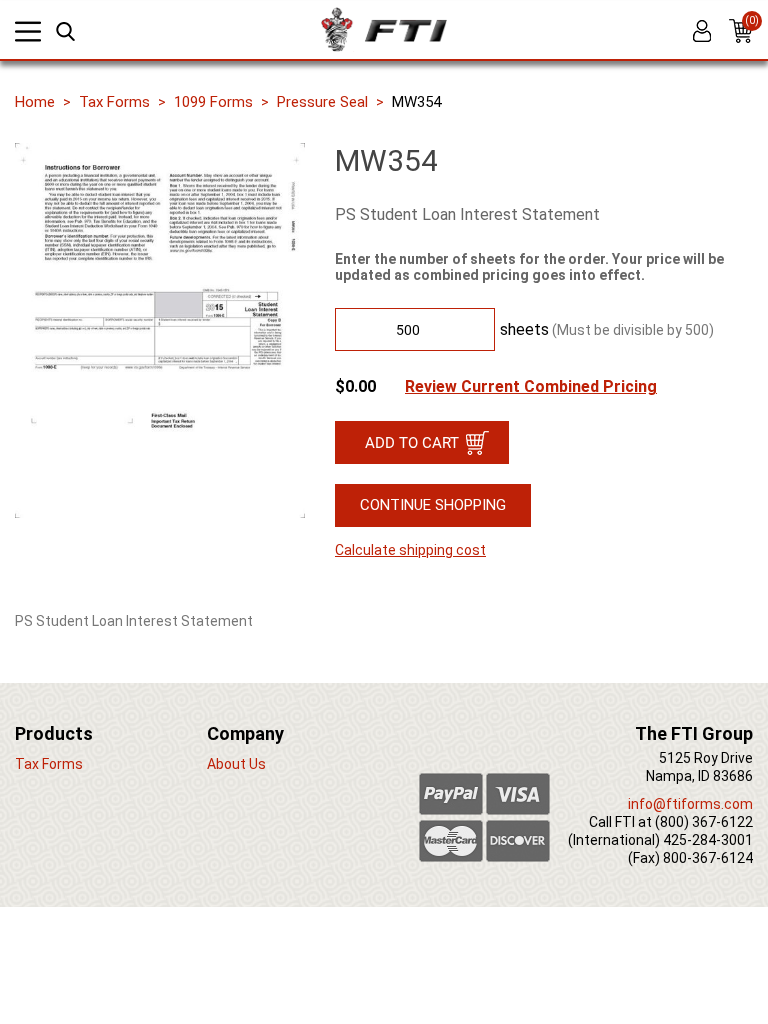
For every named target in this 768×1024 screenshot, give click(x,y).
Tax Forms (114, 102)
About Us (236, 764)
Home (35, 102)
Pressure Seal (322, 102)
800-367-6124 (708, 858)
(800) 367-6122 (704, 822)
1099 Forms (213, 102)
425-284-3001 (708, 840)
